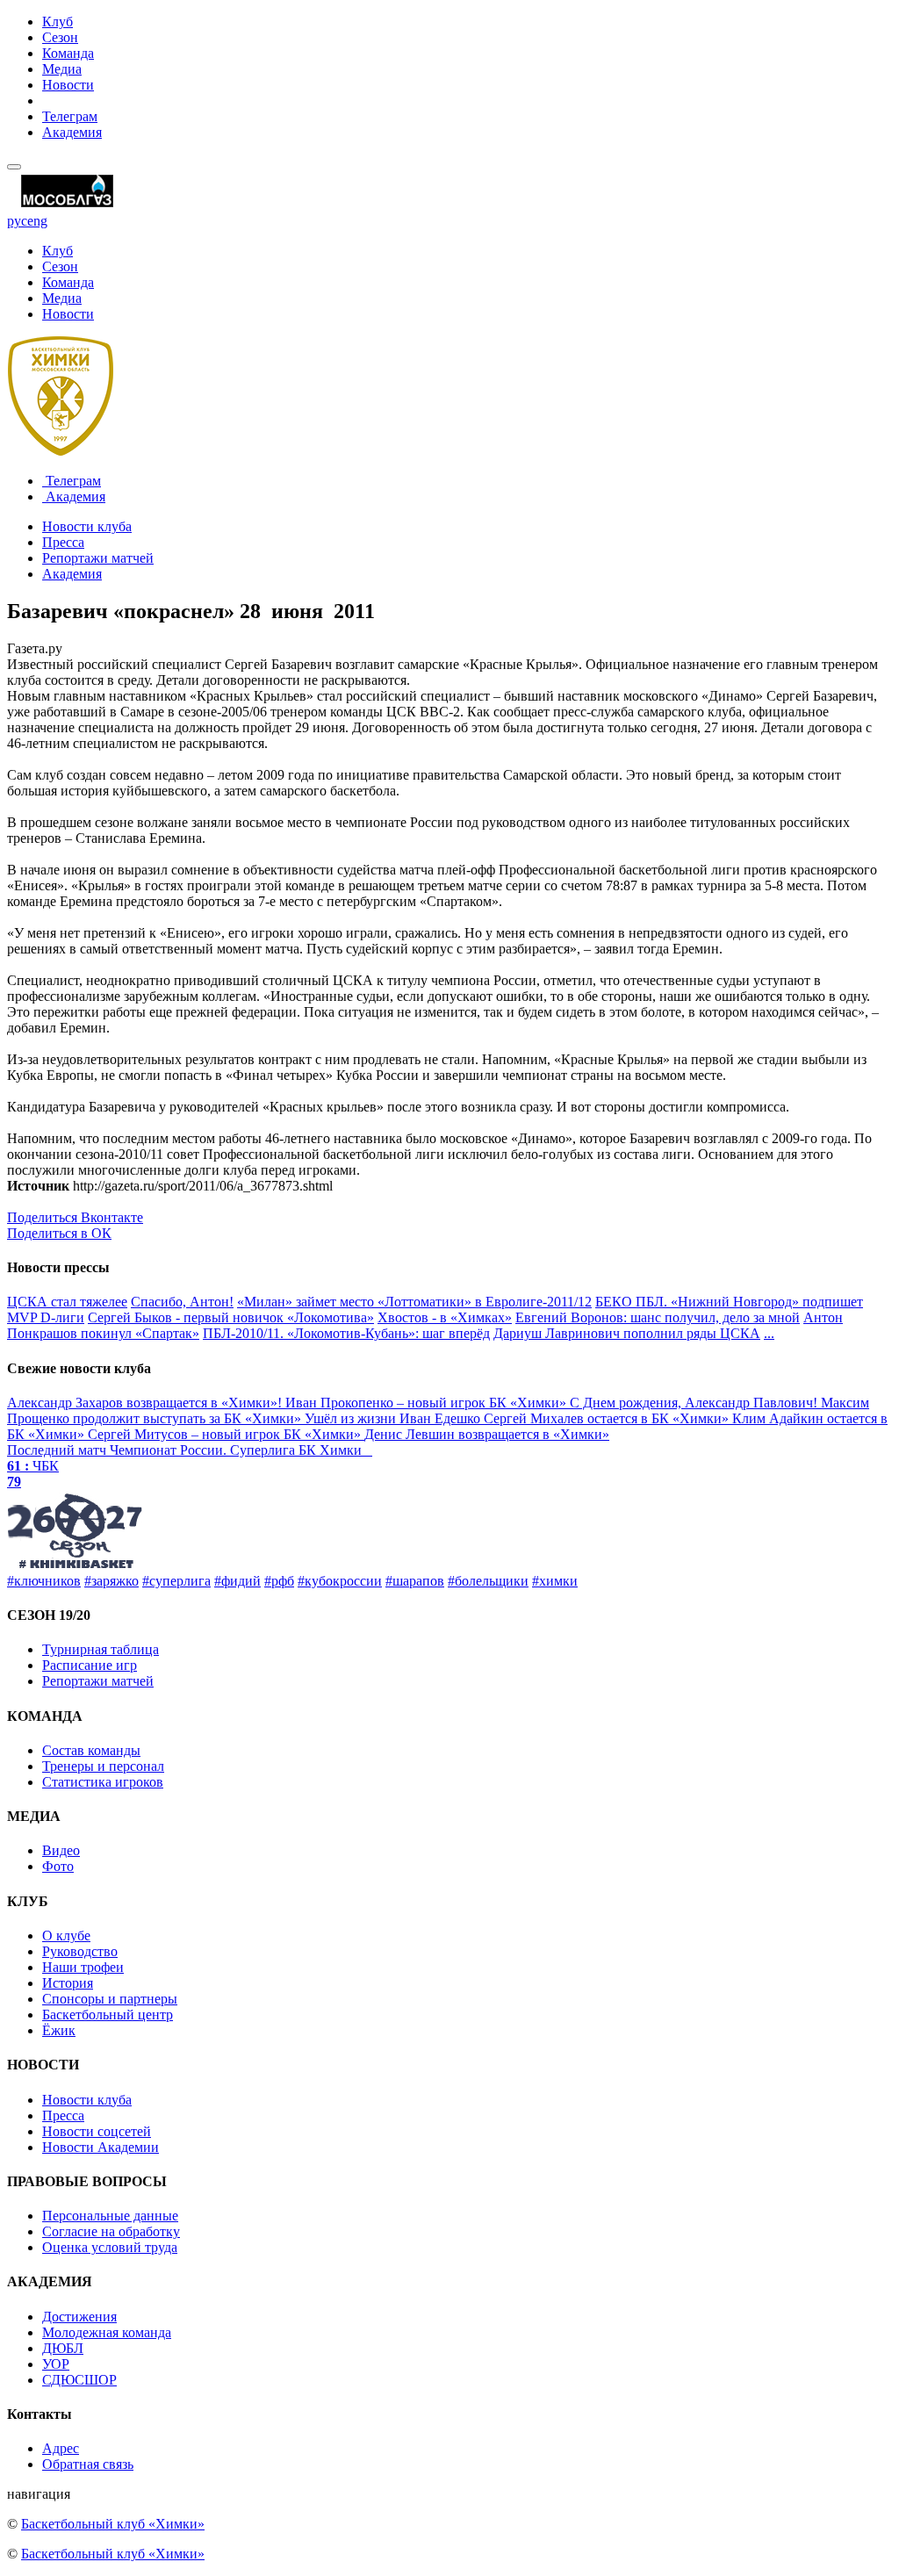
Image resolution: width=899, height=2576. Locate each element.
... (769, 1333)
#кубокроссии (340, 1581)
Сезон (60, 37)
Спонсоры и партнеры (110, 1999)
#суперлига (176, 1581)
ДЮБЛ (63, 2348)
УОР (56, 2364)
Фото (58, 1866)
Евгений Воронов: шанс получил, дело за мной (658, 1317)
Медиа (62, 69)
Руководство (80, 1951)
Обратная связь (88, 2464)
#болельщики (488, 1581)
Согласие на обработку (111, 2231)
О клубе (66, 1936)
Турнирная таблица (101, 1649)
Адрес (61, 2448)
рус (17, 221)
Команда (68, 53)
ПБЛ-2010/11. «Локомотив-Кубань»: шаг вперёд (346, 1333)
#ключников (44, 1581)
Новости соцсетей (97, 2131)
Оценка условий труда (110, 2247)
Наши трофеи (83, 1967)
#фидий (237, 1581)
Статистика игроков (103, 1782)
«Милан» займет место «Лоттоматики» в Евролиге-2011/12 (414, 1302)
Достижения (79, 2317)
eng (37, 221)
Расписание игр (90, 1665)
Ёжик (59, 2030)
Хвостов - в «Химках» (445, 1317)
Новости (68, 85)
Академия (72, 132)
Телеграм (70, 116)
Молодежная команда (107, 2332)
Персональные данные (110, 2216)
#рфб (279, 1581)
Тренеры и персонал (103, 1766)
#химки (555, 1581)
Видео (61, 1850)
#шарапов (415, 1581)
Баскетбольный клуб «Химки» (113, 2524)
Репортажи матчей (98, 558)
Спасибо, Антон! (182, 1302)
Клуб (58, 22)
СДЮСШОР (79, 2380)
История (68, 1983)
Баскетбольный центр (108, 2015)
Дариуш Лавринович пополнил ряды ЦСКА (627, 1333)
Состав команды (91, 1750)
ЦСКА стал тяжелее (67, 1302)
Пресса (63, 542)
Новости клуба (87, 526)
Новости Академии (101, 2147)
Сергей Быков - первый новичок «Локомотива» (231, 1317)
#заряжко (111, 1581)
